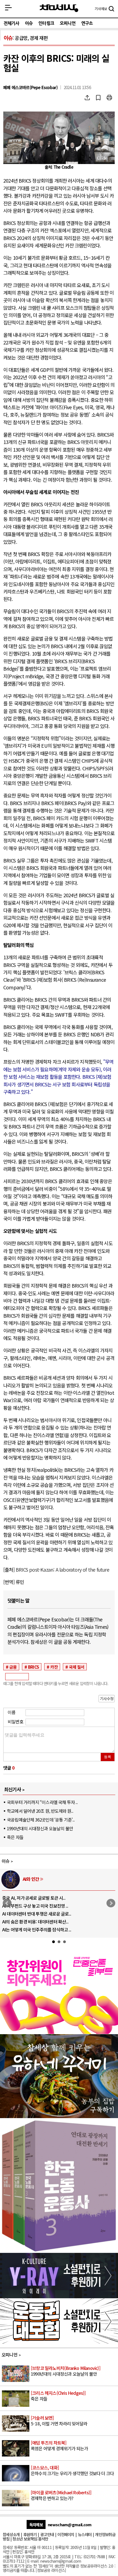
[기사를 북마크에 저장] (98, 98)
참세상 (59, 8)
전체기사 (11, 23)
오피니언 (68, 23)
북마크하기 (98, 98)
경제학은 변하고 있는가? (61, 2496)
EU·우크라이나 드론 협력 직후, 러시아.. (36, 1906)
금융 (13, 1667)
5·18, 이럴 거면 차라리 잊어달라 (59, 2421)
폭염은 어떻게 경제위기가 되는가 (59, 2446)
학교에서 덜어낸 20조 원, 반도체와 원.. (40, 1811)
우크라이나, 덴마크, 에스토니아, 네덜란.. (38, 1922)
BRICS (33, 1667)
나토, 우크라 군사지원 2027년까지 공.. (36, 1914)
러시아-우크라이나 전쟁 (43, 1879)
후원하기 (30, 2534)
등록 (108, 1757)
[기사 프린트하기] (109, 98)
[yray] (59, 2296)
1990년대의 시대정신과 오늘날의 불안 (40, 1828)
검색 (111, 9)
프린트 (109, 98)
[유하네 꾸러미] (59, 2116)
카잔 (54, 1667)
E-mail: (33, 2561)
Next (111, 1903)
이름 (12, 1712)
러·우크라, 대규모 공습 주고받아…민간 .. (38, 1929)
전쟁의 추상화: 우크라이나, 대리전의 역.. (37, 1898)
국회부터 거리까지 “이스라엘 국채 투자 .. (42, 1802)
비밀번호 (16, 1721)
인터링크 (46, 23)
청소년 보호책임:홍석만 (30, 2539)
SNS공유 (87, 98)
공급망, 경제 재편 (31, 38)
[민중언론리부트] (59, 2032)
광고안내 (47, 2534)
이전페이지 (66, 2534)
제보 (101, 9)
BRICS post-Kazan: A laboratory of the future (62, 1570)
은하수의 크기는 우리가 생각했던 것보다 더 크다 (72, 2471)
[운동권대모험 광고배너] (59, 2342)
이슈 (29, 23)
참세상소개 (11, 2534)
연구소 (87, 23)
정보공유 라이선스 (51, 2570)
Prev (7, 1903)
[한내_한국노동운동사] (59, 2251)
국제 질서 (77, 1667)
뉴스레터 (85, 2534)
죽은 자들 (15, 1837)
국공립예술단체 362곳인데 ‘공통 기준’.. (41, 1820)
